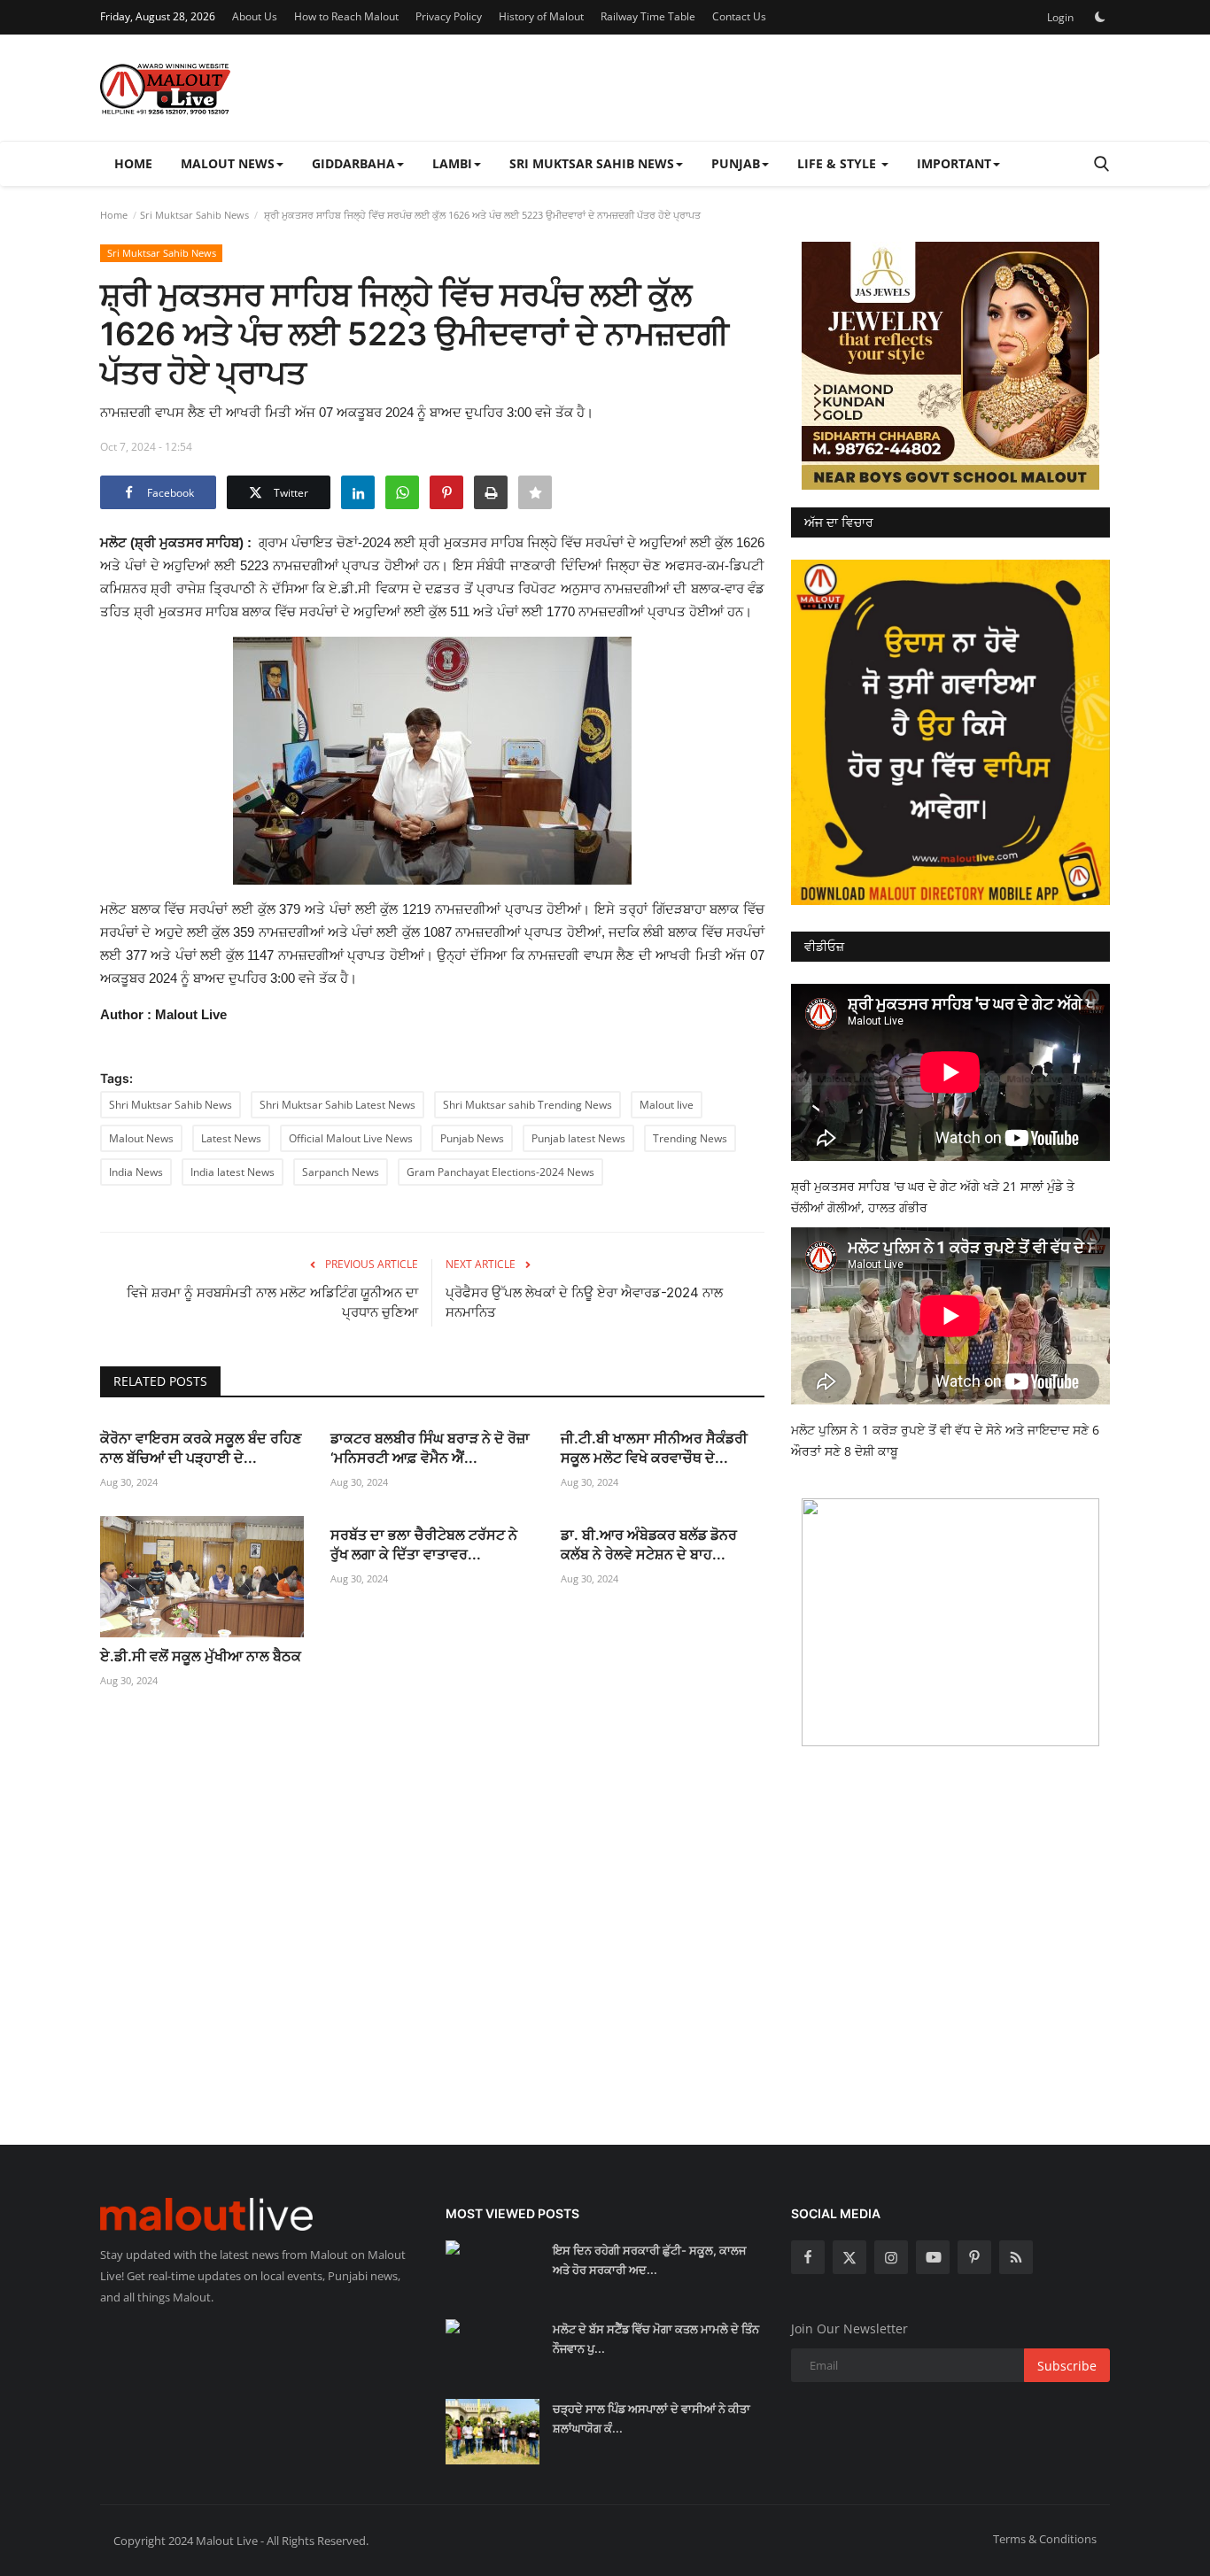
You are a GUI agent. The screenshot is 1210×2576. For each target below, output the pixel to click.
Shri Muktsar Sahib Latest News (337, 1105)
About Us (255, 16)
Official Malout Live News (351, 1138)
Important (954, 163)
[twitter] (849, 2257)
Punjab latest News (578, 1138)
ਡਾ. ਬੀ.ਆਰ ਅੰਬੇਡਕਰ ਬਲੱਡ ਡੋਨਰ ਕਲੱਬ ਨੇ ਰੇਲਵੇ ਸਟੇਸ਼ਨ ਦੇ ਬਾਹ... (649, 1544)
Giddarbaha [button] (353, 163)
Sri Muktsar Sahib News (194, 215)
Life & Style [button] (838, 163)
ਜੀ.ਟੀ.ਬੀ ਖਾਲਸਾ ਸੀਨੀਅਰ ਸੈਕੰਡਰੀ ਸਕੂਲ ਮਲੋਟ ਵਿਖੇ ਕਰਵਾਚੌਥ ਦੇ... (654, 1448)
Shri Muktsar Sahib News (171, 1105)
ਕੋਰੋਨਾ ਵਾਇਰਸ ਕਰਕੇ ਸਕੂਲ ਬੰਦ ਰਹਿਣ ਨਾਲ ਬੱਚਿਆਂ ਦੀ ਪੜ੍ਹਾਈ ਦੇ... (201, 1448)
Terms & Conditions (1045, 2539)
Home (133, 163)
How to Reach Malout (346, 16)
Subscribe (1067, 2366)
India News (136, 1172)
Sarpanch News (341, 1172)
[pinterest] (974, 2257)
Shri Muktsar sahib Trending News (527, 1105)
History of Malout (541, 16)
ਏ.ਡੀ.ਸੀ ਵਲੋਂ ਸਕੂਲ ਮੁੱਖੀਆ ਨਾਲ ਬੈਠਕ (201, 1656)
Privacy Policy (449, 16)
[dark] (1100, 17)
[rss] (1016, 2257)
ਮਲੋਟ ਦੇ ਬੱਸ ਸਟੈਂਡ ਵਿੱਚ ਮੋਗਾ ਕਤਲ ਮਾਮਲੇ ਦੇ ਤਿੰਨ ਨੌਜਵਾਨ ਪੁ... (656, 2339)
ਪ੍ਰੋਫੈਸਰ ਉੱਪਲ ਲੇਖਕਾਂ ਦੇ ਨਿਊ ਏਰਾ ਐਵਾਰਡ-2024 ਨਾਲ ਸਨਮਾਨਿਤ (584, 1302)
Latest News (231, 1138)
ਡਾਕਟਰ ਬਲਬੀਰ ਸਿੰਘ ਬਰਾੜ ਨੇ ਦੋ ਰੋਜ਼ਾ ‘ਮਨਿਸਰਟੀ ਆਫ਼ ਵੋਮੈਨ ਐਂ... (430, 1448)
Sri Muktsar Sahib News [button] (592, 163)
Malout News (141, 1138)
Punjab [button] (736, 163)
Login (1060, 17)
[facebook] (808, 2257)
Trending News (690, 1138)
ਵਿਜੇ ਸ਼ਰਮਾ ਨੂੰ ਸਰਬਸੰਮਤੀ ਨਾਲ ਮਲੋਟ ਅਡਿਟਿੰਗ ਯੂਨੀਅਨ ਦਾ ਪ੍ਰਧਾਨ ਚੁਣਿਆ (272, 1302)
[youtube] (933, 2257)
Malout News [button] (228, 163)
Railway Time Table (648, 16)
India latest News (233, 1172)
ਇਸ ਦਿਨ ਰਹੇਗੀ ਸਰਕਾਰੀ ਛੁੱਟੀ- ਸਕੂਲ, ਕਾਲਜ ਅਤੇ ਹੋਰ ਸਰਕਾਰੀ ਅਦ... (649, 2260)
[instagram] (891, 2257)
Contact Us (739, 16)
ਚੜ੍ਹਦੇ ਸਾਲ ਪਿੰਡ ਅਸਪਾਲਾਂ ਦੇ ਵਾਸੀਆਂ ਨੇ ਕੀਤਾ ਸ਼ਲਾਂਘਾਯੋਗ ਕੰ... (652, 2418)
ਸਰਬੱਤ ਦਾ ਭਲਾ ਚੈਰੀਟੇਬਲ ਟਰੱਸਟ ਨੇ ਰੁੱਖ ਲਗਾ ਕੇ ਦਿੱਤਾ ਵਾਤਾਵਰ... (424, 1544)
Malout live (667, 1105)
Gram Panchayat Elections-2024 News (500, 1172)
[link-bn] (950, 366)
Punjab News (472, 1138)
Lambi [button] (452, 163)
